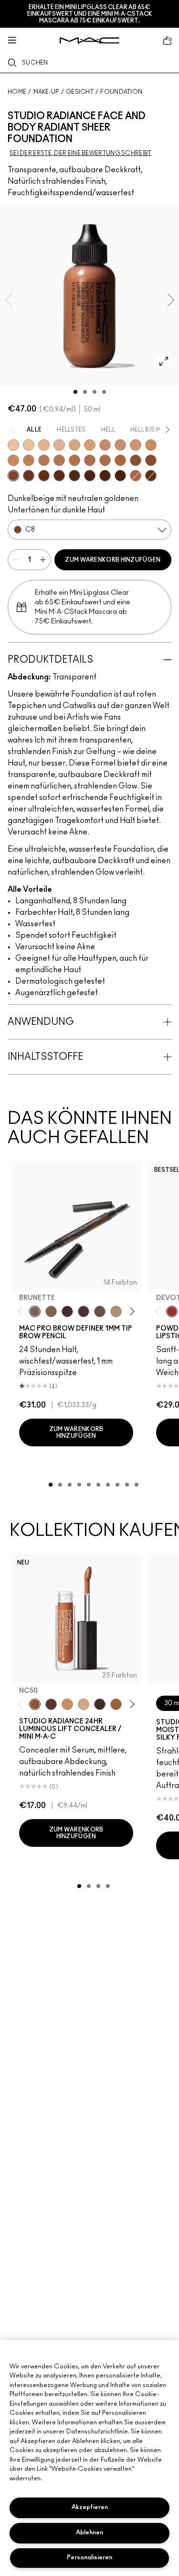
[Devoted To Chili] (172, 1311)
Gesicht (80, 92)
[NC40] (67, 1704)
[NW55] (51, 1704)
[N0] (44, 445)
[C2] (151, 445)
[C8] (13, 476)
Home (17, 92)
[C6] (136, 476)
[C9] (151, 476)
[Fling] (51, 1311)
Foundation (121, 92)
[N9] (120, 476)
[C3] (29, 460)
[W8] (90, 476)
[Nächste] (131, 1312)
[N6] (151, 460)
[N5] (44, 460)
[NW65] (100, 1704)
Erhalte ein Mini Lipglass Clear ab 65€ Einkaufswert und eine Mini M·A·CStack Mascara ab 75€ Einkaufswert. (90, 14)
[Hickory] (84, 1311)
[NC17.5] (84, 1704)
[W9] (105, 476)
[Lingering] (100, 1311)
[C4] (105, 460)
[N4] (59, 460)
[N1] (90, 445)
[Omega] (116, 1311)
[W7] (59, 476)
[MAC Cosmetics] (89, 40)
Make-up (46, 92)
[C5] (74, 460)
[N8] (44, 476)
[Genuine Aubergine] (67, 1311)
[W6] (29, 476)
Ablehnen (89, 2533)
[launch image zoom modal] (164, 361)
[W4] (90, 460)
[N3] (13, 460)
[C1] (74, 445)
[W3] (105, 445)
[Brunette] (35, 1311)
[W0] (13, 445)
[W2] (120, 445)
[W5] (136, 460)
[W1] (59, 445)
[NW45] (116, 1704)
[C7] (120, 460)
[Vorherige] (22, 1312)
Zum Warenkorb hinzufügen (113, 560)
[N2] (136, 445)
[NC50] (35, 1704)
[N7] (74, 476)
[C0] (29, 445)
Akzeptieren (90, 2507)
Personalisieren (89, 2558)
